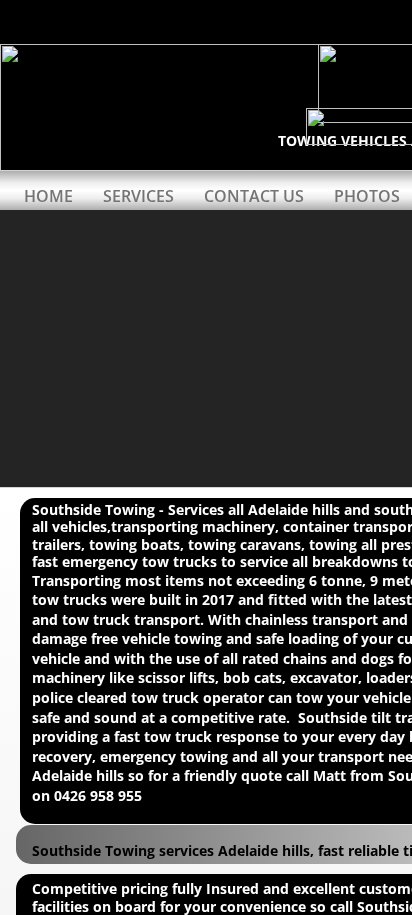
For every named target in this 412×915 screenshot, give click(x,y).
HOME (48, 196)
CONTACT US (254, 196)
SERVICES (138, 196)
